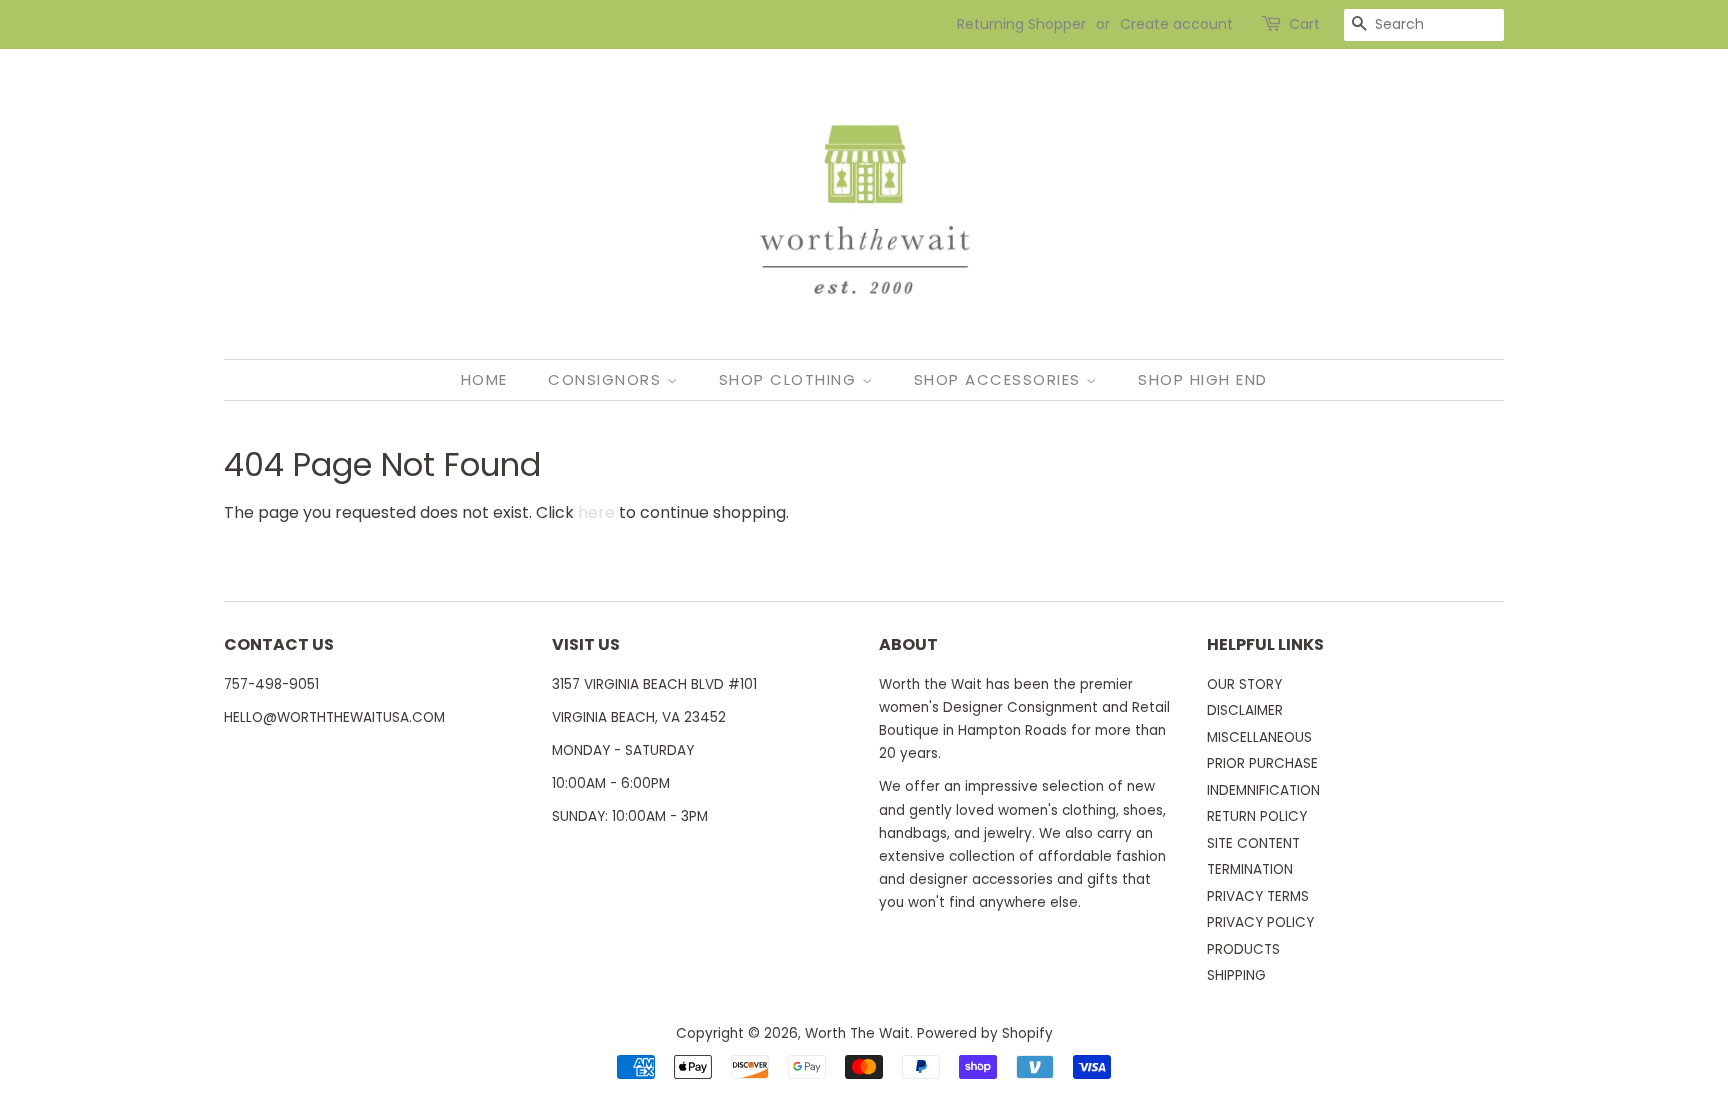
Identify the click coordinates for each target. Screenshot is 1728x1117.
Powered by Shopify (985, 1033)
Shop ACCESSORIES (1000, 379)
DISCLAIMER (1245, 710)
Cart (1304, 24)
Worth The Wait (857, 1033)
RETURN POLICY (1257, 816)
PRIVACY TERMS (1258, 896)
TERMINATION (1250, 869)
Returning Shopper (1021, 24)
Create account (1176, 24)
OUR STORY (1244, 684)
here (596, 512)
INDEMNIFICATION (1263, 790)
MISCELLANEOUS (1259, 737)
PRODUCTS (1243, 949)
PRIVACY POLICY (1260, 922)
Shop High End (1203, 379)
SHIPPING (1236, 975)
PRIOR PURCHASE (1262, 763)
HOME (484, 379)
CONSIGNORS (607, 379)
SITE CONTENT (1253, 843)
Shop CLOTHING (790, 379)
